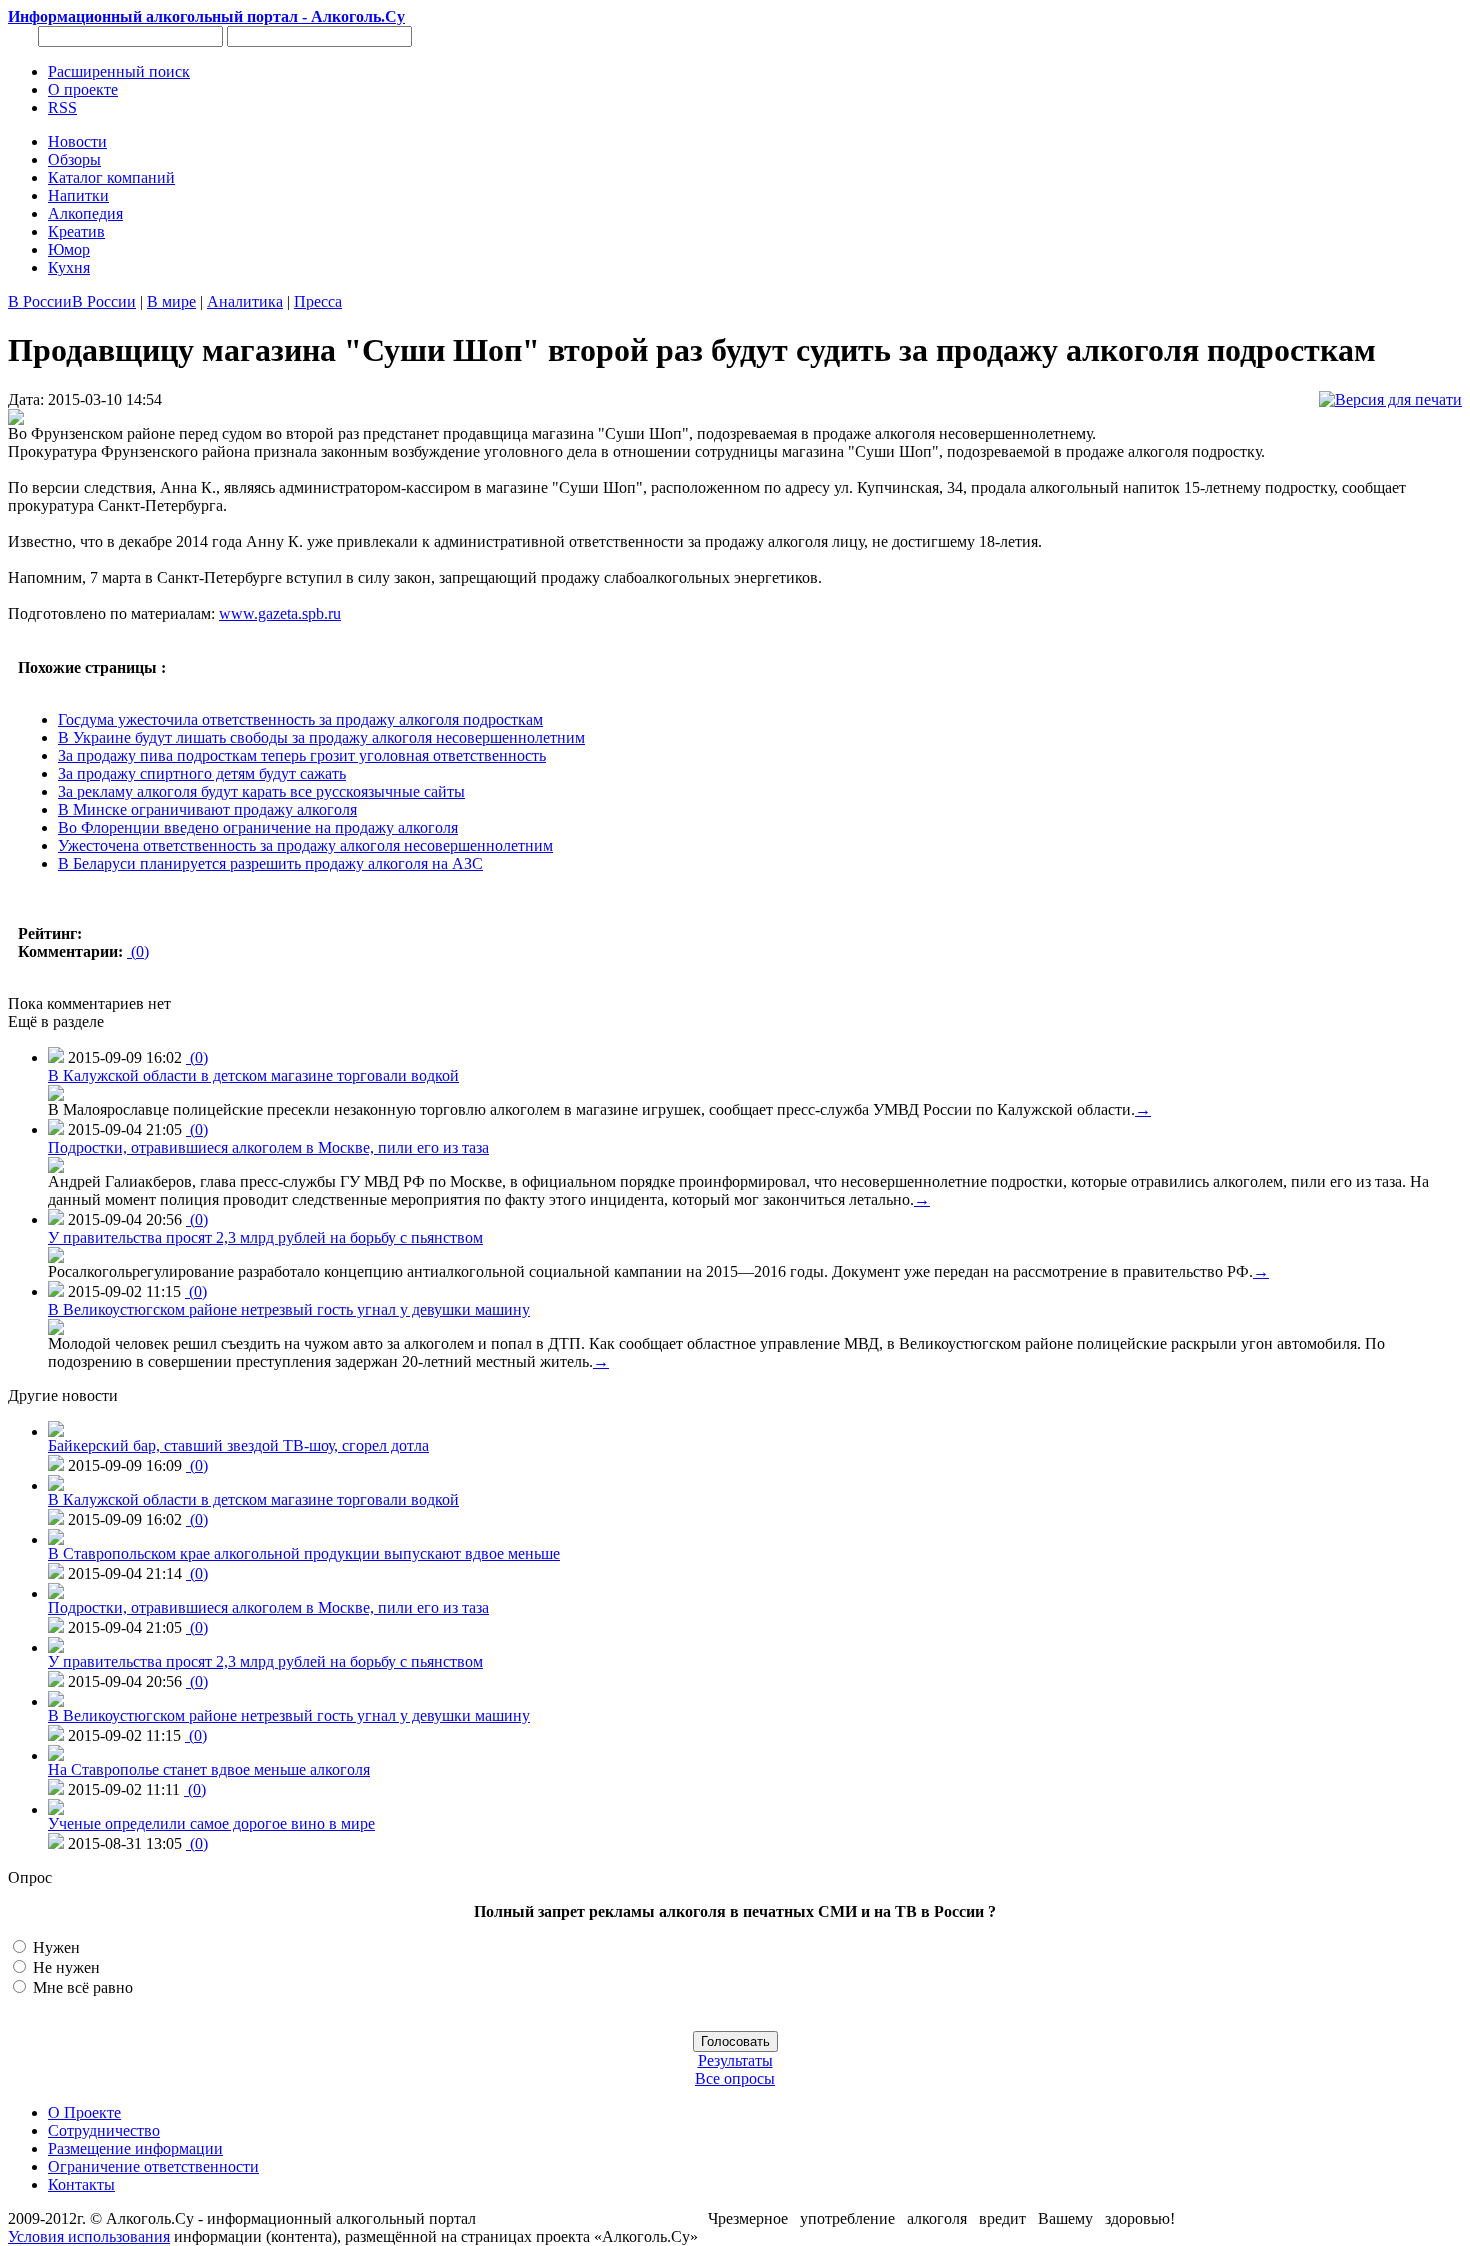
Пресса (318, 301)
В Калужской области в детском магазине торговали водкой (253, 1075)
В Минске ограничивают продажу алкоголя (207, 809)
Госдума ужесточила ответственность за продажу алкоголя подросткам (300, 719)
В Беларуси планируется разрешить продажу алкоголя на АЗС (270, 863)
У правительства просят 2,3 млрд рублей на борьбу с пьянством (265, 1237)
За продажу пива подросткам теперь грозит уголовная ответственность (302, 755)
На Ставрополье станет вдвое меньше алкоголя (209, 1769)
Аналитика (245, 301)
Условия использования (89, 2236)
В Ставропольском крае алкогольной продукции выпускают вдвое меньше (304, 1553)
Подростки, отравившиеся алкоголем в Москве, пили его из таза (268, 1147)
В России (40, 301)
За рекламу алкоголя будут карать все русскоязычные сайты (261, 791)
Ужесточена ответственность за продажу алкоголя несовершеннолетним (305, 845)
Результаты (735, 2060)
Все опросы (735, 2078)
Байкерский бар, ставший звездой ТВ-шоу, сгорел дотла (238, 1445)
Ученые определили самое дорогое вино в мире (211, 1823)
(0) (138, 951)
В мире (171, 301)
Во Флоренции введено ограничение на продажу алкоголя (258, 827)
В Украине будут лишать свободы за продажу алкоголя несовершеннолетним (321, 737)
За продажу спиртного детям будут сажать (202, 773)
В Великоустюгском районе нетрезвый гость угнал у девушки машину (289, 1309)
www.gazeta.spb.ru (280, 613)
